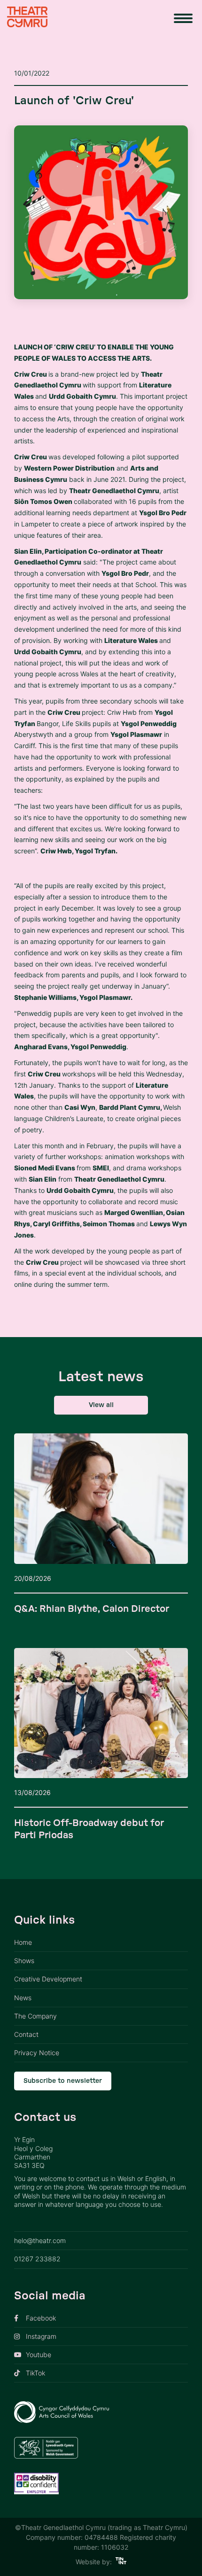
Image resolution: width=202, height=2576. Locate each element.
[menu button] (183, 18)
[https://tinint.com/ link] (121, 2562)
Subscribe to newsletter (63, 2081)
